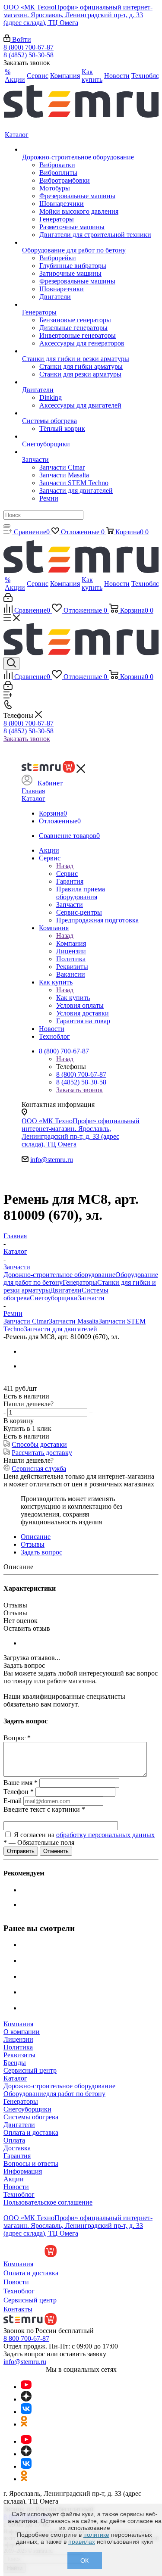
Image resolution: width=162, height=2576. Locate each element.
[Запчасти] (87, 452)
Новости (16, 2187)
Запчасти (91, 1298)
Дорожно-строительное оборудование (59, 1275)
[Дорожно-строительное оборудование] (87, 150)
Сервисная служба (39, 1469)
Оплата (14, 2140)
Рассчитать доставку (42, 1453)
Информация (23, 2171)
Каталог (33, 799)
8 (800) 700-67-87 (29, 47)
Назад (65, 866)
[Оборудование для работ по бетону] (87, 243)
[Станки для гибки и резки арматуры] (87, 351)
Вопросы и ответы (31, 2163)
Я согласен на (84, 1835)
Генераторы (80, 1282)
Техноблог (19, 2194)
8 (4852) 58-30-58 (29, 55)
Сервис (67, 874)
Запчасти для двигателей (60, 1329)
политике (96, 2535)
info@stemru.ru (52, 1160)
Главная (33, 791)
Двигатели (66, 1290)
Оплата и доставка (31, 2132)
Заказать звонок (27, 739)
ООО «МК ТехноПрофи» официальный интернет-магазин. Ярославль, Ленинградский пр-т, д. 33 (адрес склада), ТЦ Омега (78, 15)
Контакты (18, 2309)
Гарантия (17, 2156)
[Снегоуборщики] (87, 436)
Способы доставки (39, 1444)
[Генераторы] (87, 305)
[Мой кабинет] (8, 600)
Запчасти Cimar (26, 1321)
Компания (71, 943)
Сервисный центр (30, 2070)
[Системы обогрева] (87, 413)
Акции (14, 2179)
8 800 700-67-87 (26, 2338)
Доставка (17, 2148)
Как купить (73, 998)
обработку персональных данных (105, 1835)
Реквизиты (19, 2055)
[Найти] (7, 526)
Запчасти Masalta (74, 1321)
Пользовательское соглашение (48, 2202)
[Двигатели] (87, 382)
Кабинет (50, 783)
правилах (82, 2542)
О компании (22, 2032)
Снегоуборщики (54, 1298)
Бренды (15, 2063)
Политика (18, 2047)
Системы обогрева (31, 2117)
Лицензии (18, 2039)
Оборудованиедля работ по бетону (54, 2094)
